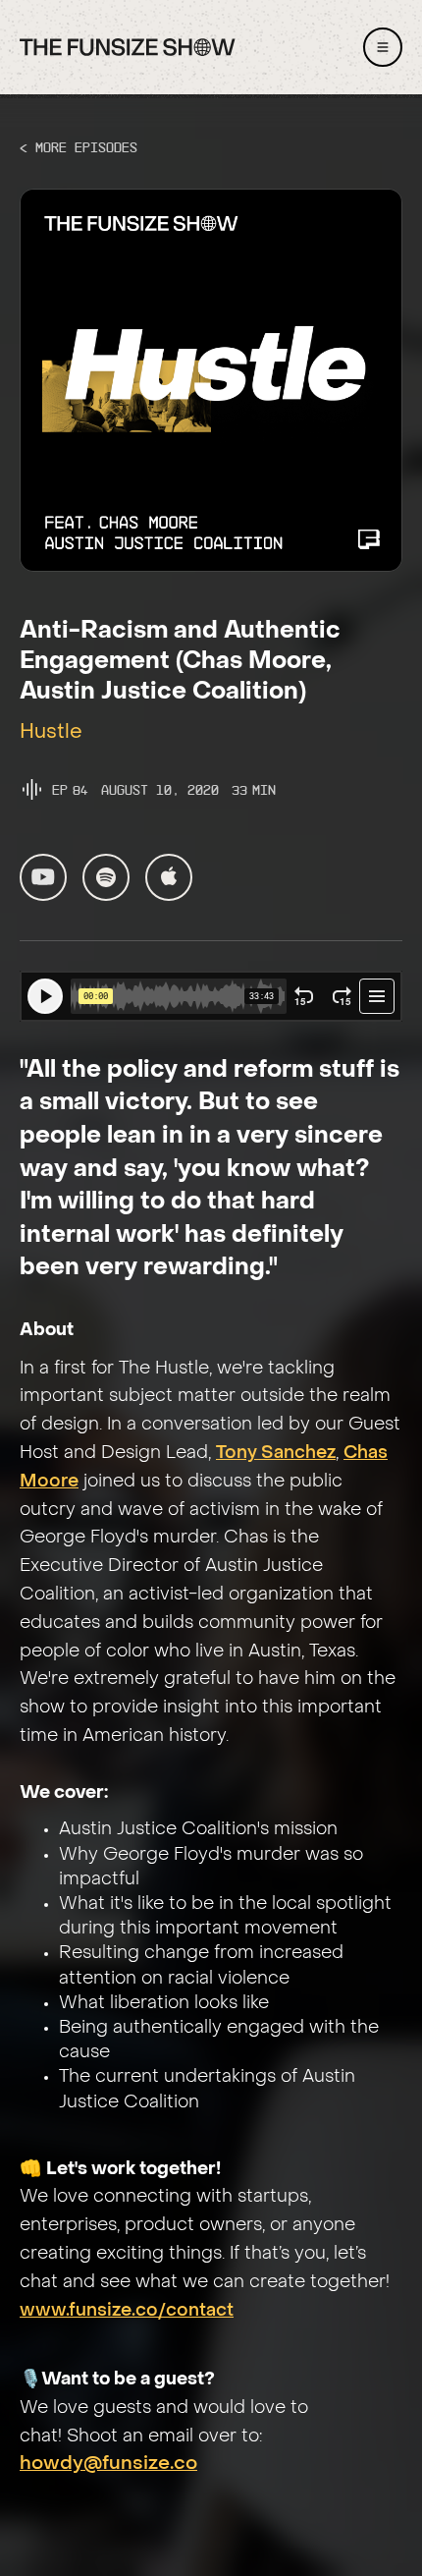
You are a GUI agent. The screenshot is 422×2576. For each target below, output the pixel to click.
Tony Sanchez (276, 1454)
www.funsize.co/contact (127, 2311)
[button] (383, 47)
